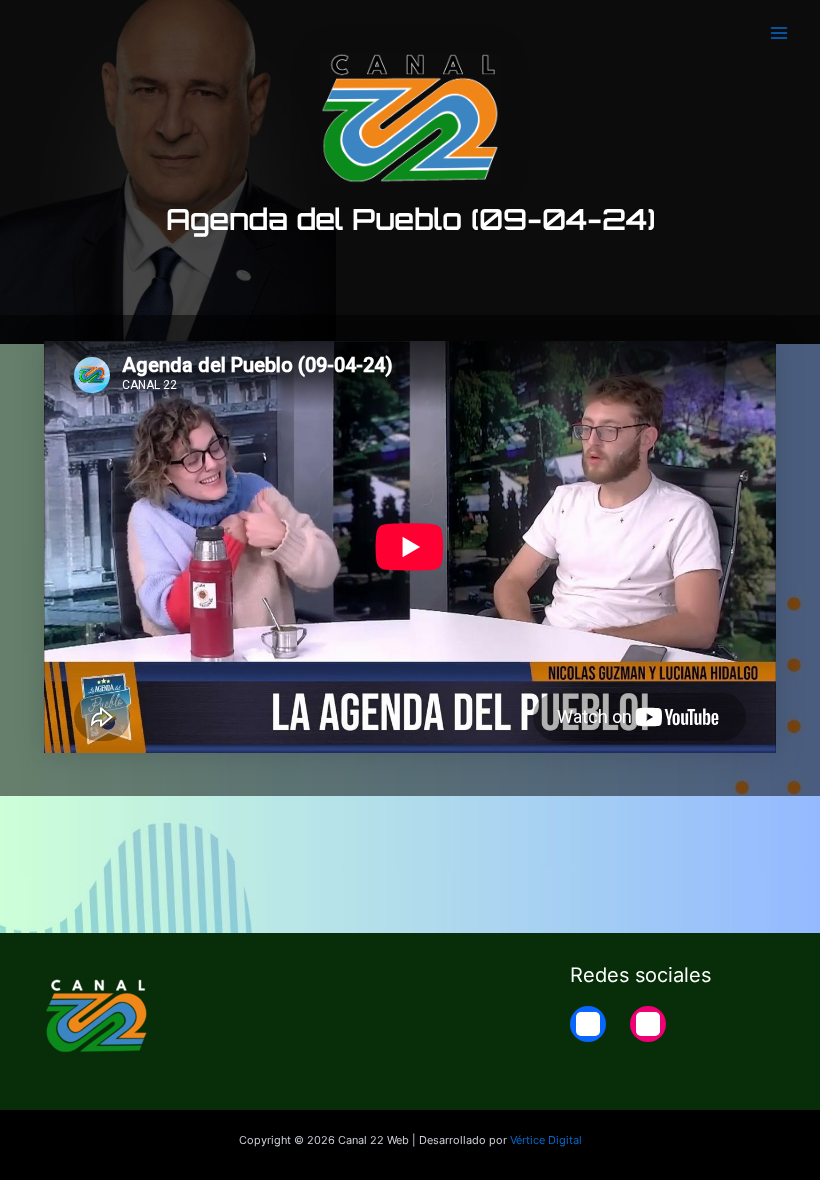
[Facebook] (588, 1024)
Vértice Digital (546, 1140)
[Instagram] (648, 1024)
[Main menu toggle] (779, 33)
